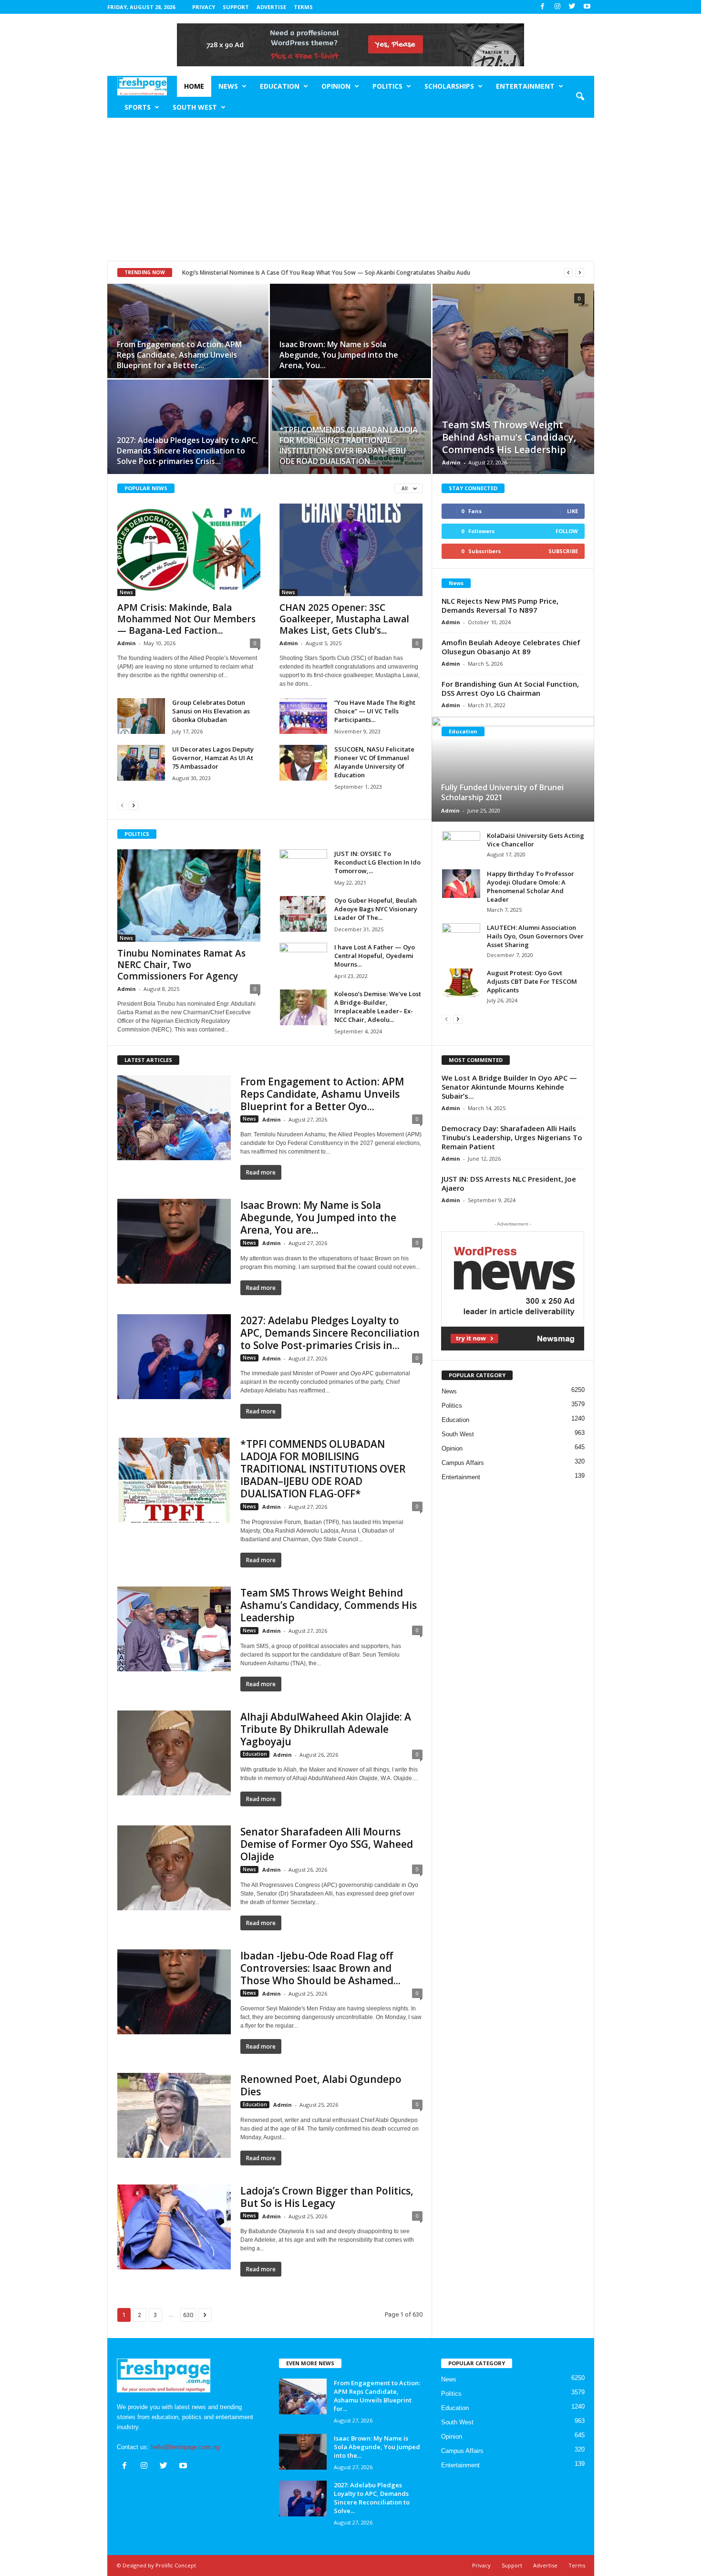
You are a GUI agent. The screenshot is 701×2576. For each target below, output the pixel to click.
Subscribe (563, 551)
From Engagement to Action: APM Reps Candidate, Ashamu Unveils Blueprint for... (377, 2396)
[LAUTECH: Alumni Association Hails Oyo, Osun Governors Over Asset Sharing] (461, 938)
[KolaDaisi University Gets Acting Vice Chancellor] (461, 845)
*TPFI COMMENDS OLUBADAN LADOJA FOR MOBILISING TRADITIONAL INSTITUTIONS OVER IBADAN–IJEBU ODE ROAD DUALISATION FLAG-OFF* (323, 1469)
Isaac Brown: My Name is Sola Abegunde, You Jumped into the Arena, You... (339, 355)
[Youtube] (587, 7)
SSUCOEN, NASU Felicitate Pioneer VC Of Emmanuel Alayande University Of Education (374, 762)
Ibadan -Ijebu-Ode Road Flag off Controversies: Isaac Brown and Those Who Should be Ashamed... (320, 1968)
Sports (138, 107)
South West (195, 107)
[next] (580, 273)
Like (572, 511)
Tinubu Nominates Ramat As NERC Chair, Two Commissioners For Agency (181, 965)
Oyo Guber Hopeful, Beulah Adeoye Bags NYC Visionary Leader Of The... (376, 909)
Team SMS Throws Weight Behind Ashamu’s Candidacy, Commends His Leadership (509, 437)
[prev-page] (122, 805)
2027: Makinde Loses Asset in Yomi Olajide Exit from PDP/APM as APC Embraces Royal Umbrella (312, 273)
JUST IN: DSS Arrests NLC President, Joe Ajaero (509, 1183)
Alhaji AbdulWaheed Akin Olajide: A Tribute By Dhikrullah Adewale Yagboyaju (326, 1729)
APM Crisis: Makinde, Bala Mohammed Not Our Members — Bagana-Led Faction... (186, 619)
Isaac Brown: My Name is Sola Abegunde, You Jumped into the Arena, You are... (318, 1217)
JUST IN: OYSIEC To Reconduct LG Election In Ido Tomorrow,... (377, 862)
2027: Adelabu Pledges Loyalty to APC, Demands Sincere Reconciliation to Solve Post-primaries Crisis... (187, 451)
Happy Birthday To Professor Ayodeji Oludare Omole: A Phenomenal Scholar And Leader (531, 886)
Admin (451, 462)
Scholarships (449, 86)
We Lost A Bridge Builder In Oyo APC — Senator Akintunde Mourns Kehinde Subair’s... (509, 1087)
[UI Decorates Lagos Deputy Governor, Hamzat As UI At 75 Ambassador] (141, 763)
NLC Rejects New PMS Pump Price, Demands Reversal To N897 (500, 605)
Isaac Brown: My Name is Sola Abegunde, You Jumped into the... (377, 2447)
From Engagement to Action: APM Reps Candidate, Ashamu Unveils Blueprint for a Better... (179, 355)
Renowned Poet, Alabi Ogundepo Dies (321, 2085)
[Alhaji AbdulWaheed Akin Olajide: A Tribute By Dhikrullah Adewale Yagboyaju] (174, 1753)
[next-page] (134, 805)
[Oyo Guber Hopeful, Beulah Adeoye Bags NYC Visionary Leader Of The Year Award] (303, 914)
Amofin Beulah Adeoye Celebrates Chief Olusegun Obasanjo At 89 (511, 647)
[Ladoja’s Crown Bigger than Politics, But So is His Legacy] (174, 2227)
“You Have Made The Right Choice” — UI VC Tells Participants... (375, 711)
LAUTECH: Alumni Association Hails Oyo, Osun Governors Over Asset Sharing (535, 936)
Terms (303, 7)
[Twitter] (572, 7)
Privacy (204, 7)
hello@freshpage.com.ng (185, 2447)
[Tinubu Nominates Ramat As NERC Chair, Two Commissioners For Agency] (189, 896)
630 (188, 2315)
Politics (387, 86)
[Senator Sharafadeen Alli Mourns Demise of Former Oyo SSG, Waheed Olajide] (174, 1868)
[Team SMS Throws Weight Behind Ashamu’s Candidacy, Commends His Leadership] (513, 379)
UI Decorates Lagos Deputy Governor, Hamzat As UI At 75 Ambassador (213, 758)
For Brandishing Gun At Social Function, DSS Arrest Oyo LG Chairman (510, 688)
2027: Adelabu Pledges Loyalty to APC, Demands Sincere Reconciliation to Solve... (372, 2498)
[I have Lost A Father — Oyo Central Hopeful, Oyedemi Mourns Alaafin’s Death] (303, 961)
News (228, 86)
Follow (567, 531)
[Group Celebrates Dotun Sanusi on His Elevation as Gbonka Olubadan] (141, 716)
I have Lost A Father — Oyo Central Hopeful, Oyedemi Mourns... (375, 956)
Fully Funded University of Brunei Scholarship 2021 (502, 792)
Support (236, 7)
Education (280, 86)
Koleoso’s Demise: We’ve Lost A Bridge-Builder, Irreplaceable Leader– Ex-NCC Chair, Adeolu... (378, 1007)
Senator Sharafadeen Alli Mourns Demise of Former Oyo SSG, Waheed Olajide (327, 1844)
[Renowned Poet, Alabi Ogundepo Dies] (174, 2115)
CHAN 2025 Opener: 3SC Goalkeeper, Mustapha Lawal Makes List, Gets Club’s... (344, 619)
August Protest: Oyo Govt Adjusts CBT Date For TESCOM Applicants (532, 981)
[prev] (568, 273)
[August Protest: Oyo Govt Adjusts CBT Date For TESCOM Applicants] (461, 983)
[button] (580, 97)
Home (194, 86)
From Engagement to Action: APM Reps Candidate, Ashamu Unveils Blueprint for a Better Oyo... (322, 1094)
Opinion (336, 86)
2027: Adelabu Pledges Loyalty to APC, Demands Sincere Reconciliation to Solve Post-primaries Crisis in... (330, 1333)
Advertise (271, 7)
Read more (261, 1172)
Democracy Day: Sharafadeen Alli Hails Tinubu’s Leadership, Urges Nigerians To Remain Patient (512, 1137)
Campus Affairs (463, 1463)
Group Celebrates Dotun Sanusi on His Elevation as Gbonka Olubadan (211, 711)
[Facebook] (543, 7)
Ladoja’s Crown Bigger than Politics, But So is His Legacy (327, 2197)
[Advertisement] (351, 189)
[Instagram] (557, 7)
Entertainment (525, 86)
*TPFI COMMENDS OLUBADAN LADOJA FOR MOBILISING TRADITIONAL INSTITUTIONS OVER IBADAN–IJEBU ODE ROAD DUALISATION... (349, 445)
